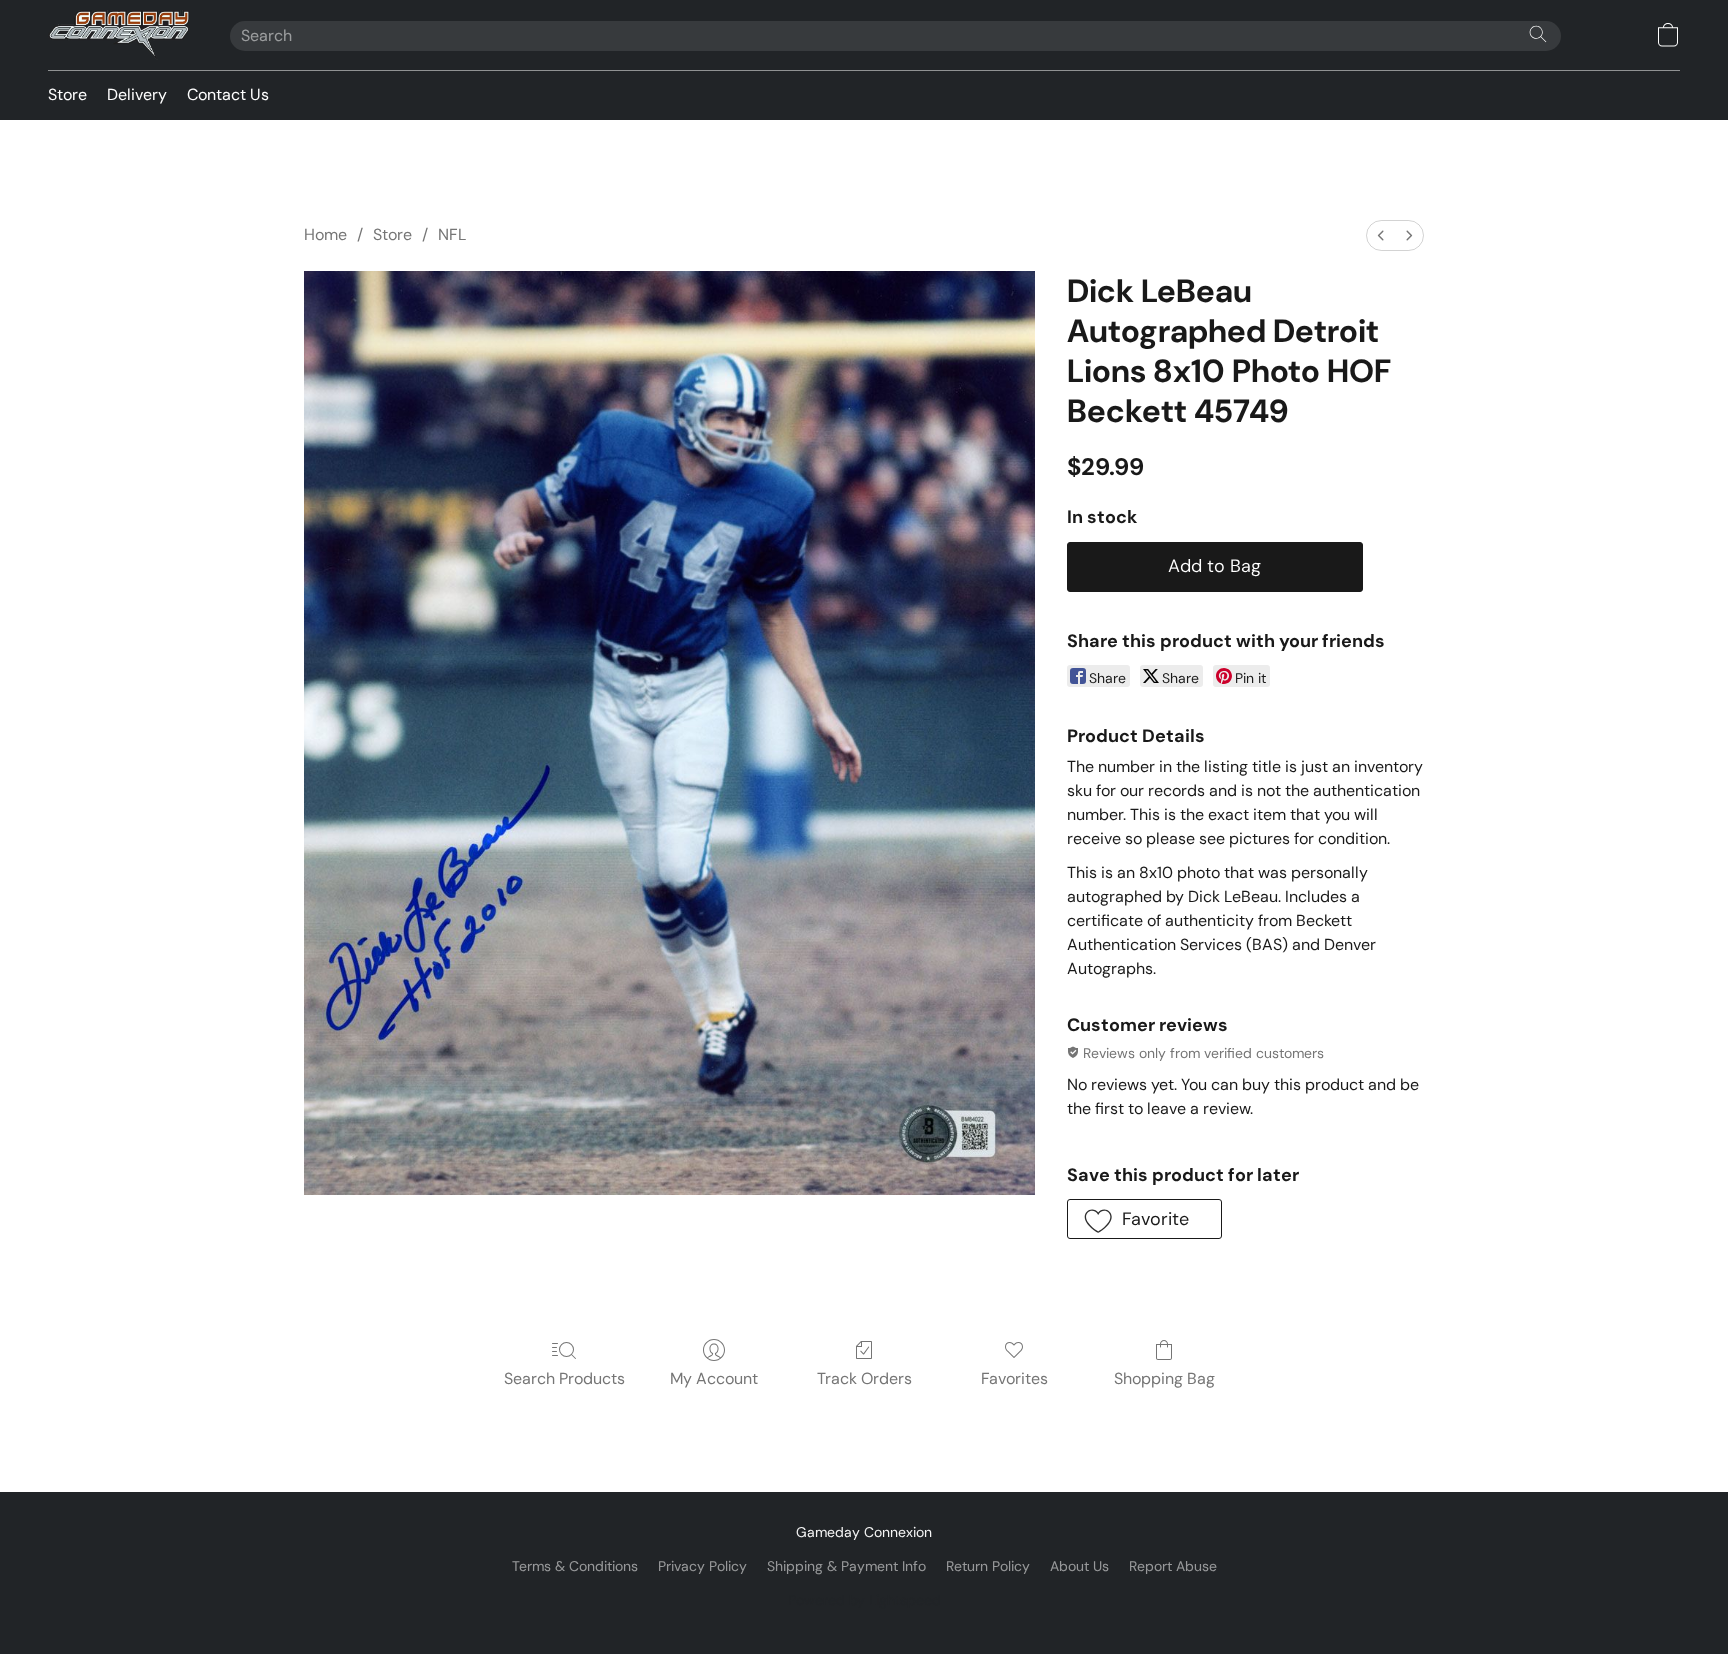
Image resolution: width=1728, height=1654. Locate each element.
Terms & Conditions (575, 1566)
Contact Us (228, 94)
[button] (119, 35)
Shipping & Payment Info (846, 1566)
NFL (452, 234)
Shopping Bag (1164, 1378)
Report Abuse (1173, 1566)
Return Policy (988, 1566)
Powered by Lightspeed (864, 1600)
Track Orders (864, 1378)
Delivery (137, 94)
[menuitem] (1381, 235)
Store (67, 94)
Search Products (564, 1378)
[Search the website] (1538, 34)
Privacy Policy (702, 1566)
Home (325, 234)
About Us (1079, 1566)
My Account (714, 1378)
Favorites (1014, 1378)
